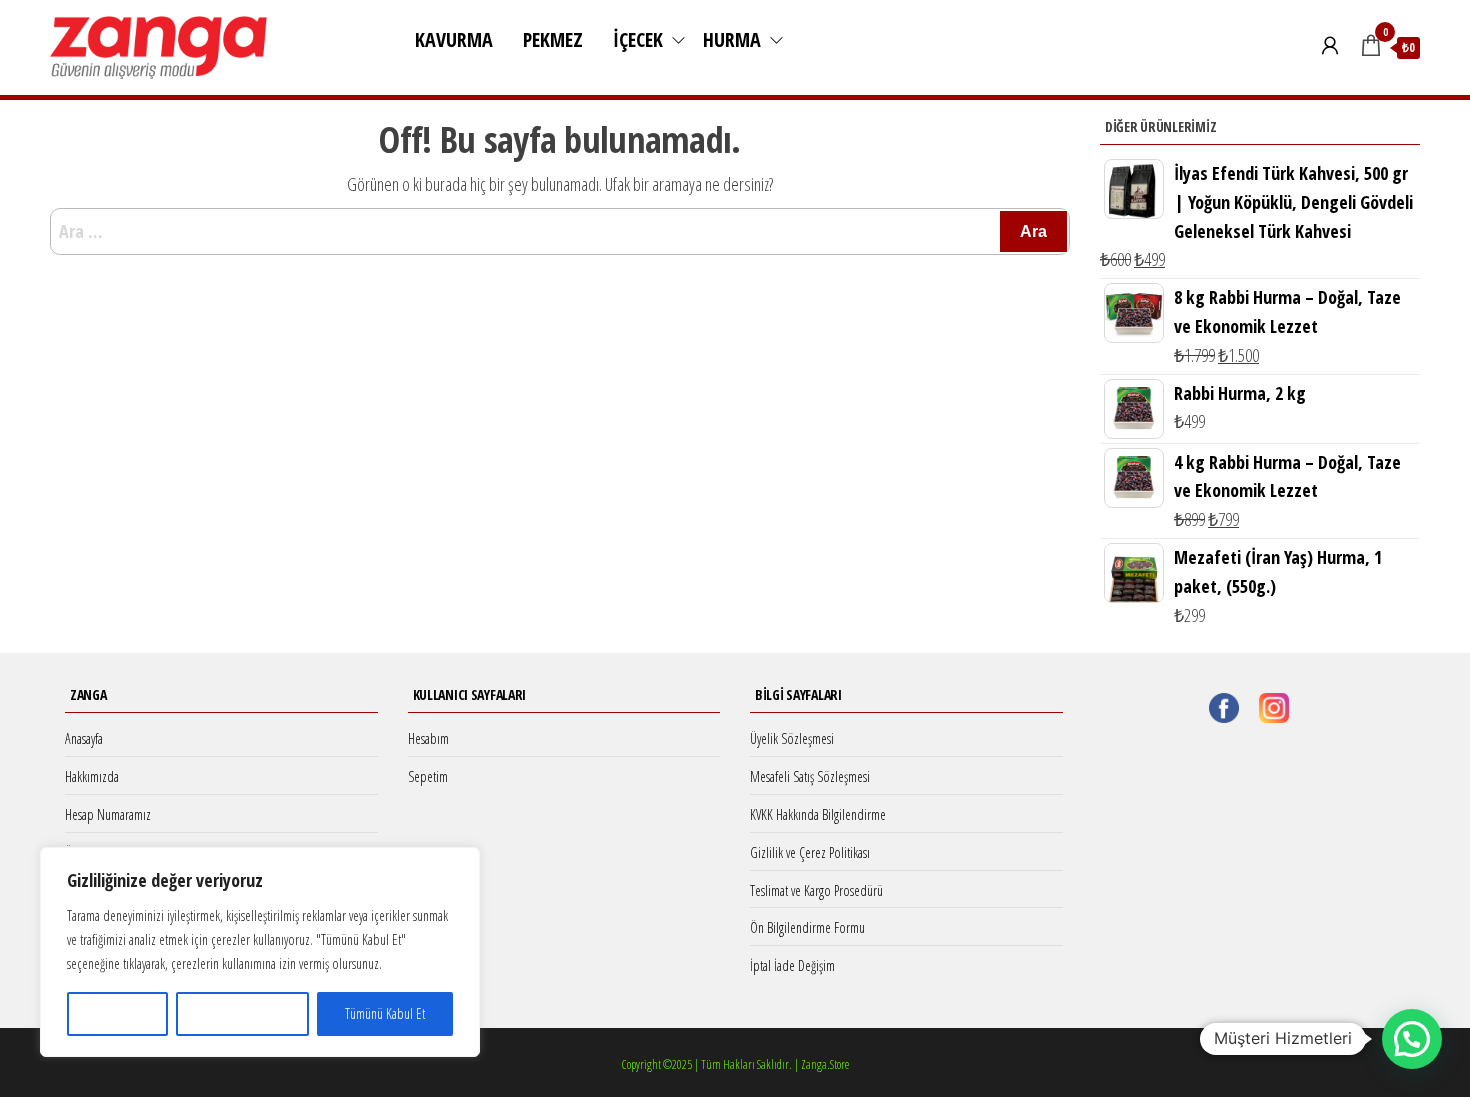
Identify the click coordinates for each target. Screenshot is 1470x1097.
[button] (1412, 1039)
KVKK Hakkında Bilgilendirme (818, 814)
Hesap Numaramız (108, 814)
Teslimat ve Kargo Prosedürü (816, 890)
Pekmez (553, 39)
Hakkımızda (92, 776)
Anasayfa (84, 738)
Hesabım (428, 738)
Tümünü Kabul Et (385, 1013)
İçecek (638, 39)
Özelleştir (117, 1013)
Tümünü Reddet (243, 1013)
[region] (260, 952)
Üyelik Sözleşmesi (792, 738)
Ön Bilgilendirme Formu (807, 927)
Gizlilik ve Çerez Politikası (810, 852)
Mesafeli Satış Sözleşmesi (810, 776)
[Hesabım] (1330, 45)
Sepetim (428, 776)
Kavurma (454, 39)
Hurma (732, 39)
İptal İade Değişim (792, 965)
